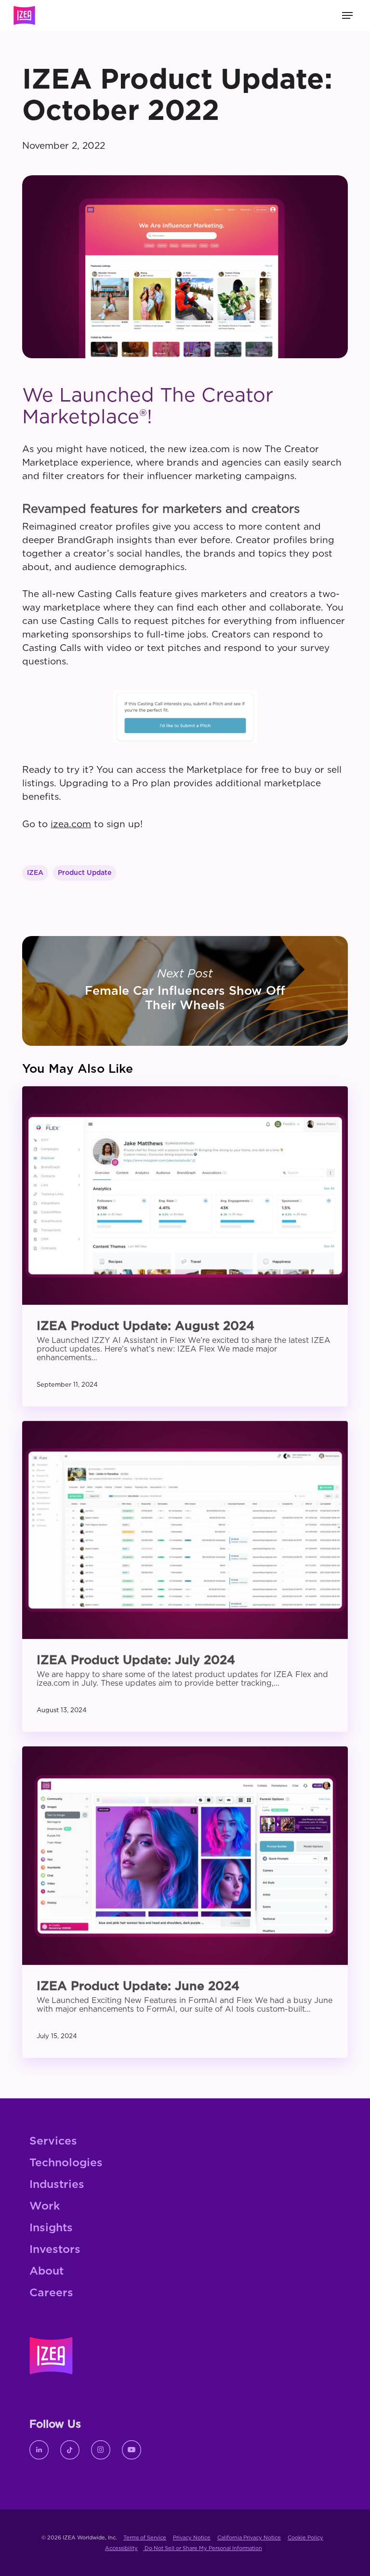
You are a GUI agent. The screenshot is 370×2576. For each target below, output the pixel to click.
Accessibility (121, 2548)
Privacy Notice (192, 2538)
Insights (51, 2228)
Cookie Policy (305, 2538)
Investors (55, 2250)
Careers (51, 2293)
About (46, 2271)
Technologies (66, 2163)
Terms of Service (145, 2538)
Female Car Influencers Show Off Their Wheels (185, 991)
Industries (57, 2185)
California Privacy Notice (249, 2538)
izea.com (71, 825)
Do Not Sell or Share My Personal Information (203, 2548)
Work (45, 2206)
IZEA (35, 873)
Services (53, 2141)
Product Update (85, 873)
